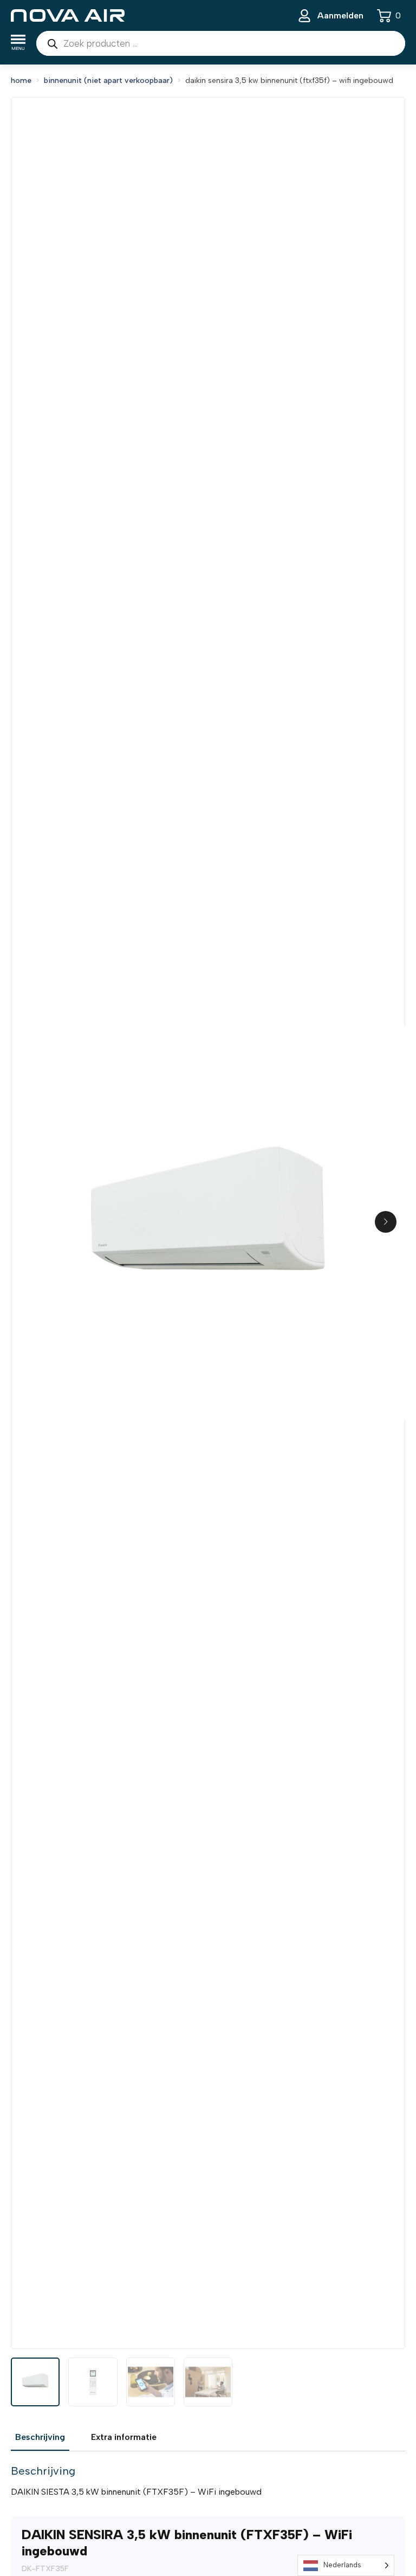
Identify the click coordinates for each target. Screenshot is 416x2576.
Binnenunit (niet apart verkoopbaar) (108, 80)
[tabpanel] (208, 2481)
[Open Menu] (18, 44)
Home (21, 80)
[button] (386, 1222)
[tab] (40, 2437)
